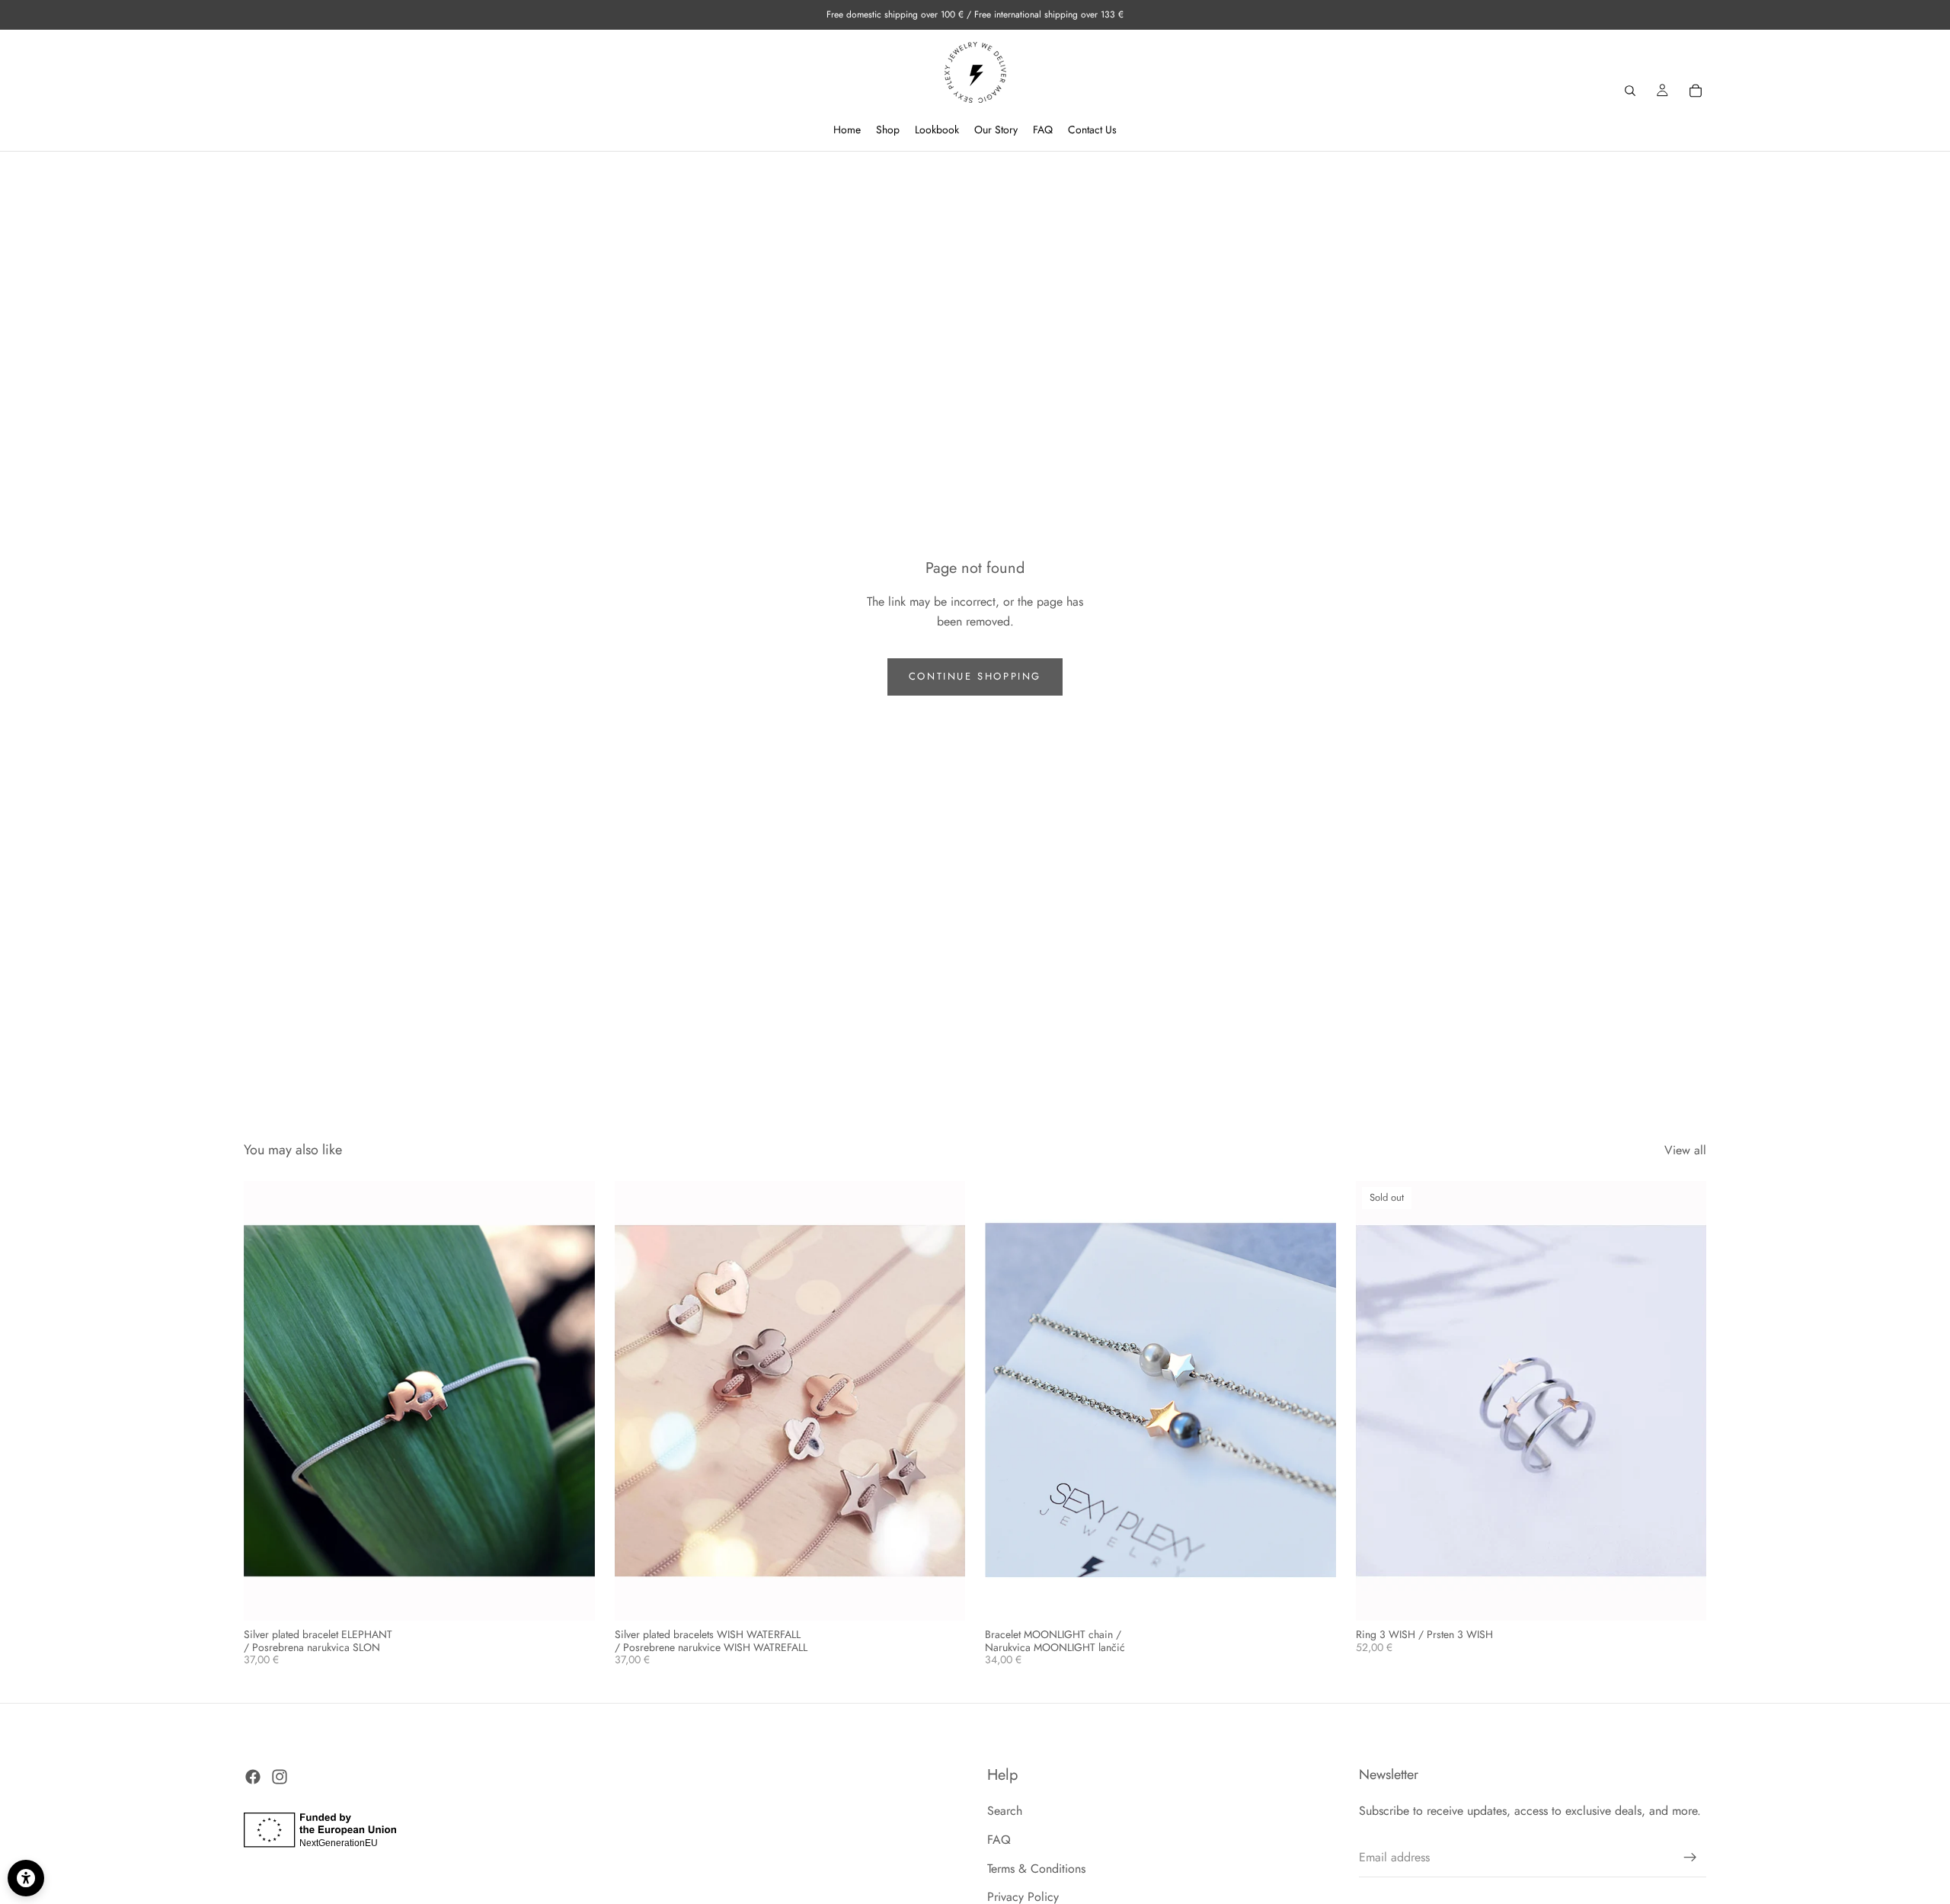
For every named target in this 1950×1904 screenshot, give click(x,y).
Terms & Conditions (1036, 1869)
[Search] (1630, 91)
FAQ (999, 1840)
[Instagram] (280, 1777)
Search (1005, 1811)
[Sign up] (1690, 1858)
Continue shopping (975, 676)
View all (1685, 1150)
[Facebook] (253, 1777)
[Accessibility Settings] (26, 1878)
